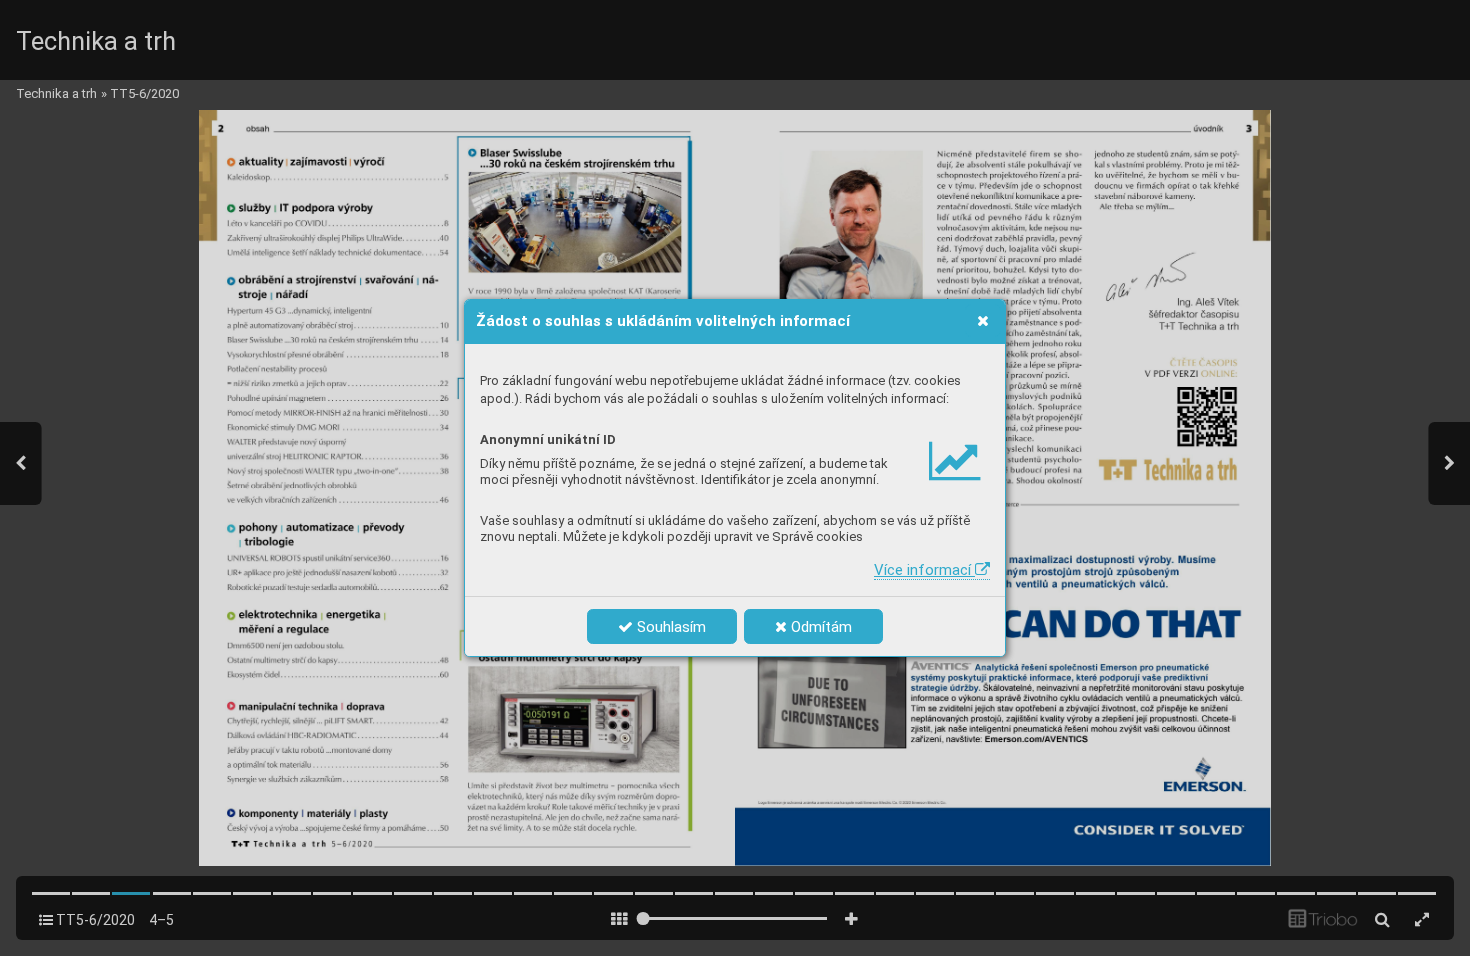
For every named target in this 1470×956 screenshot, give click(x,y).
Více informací (924, 570)
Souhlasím (669, 627)
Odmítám (819, 627)
